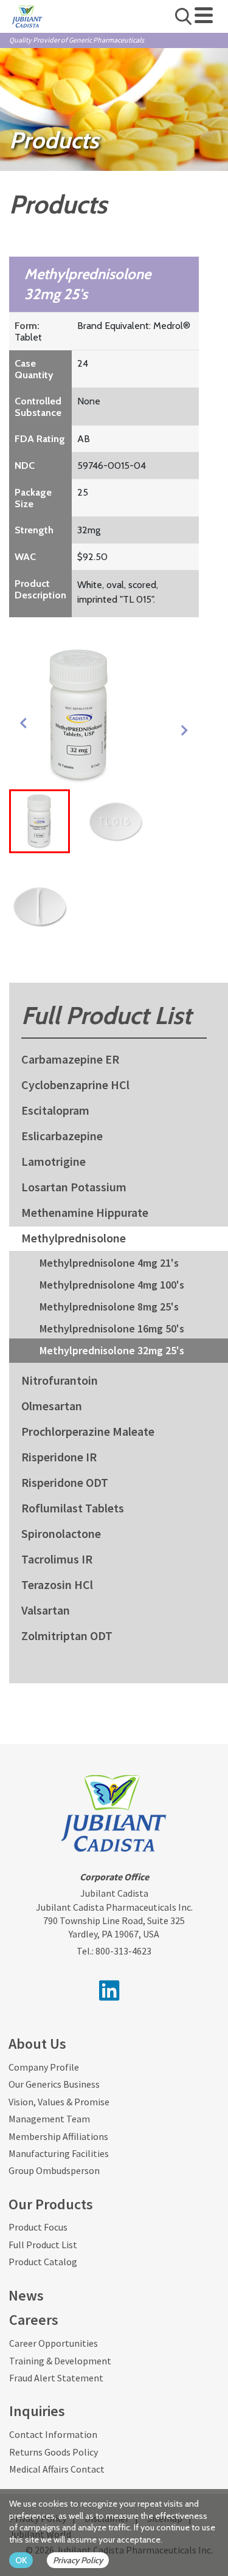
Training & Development (60, 2361)
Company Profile (44, 2067)
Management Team (49, 2119)
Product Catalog (43, 2262)
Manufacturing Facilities (59, 2153)
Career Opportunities (54, 2343)
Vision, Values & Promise (59, 2102)
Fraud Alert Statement (56, 2378)
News (26, 2295)
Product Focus (38, 2227)
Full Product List (43, 2245)
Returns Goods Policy (54, 2452)
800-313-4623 (123, 1951)
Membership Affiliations (58, 2136)
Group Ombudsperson (54, 2170)
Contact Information (53, 2434)
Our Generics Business (54, 2084)
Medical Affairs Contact (57, 2469)
